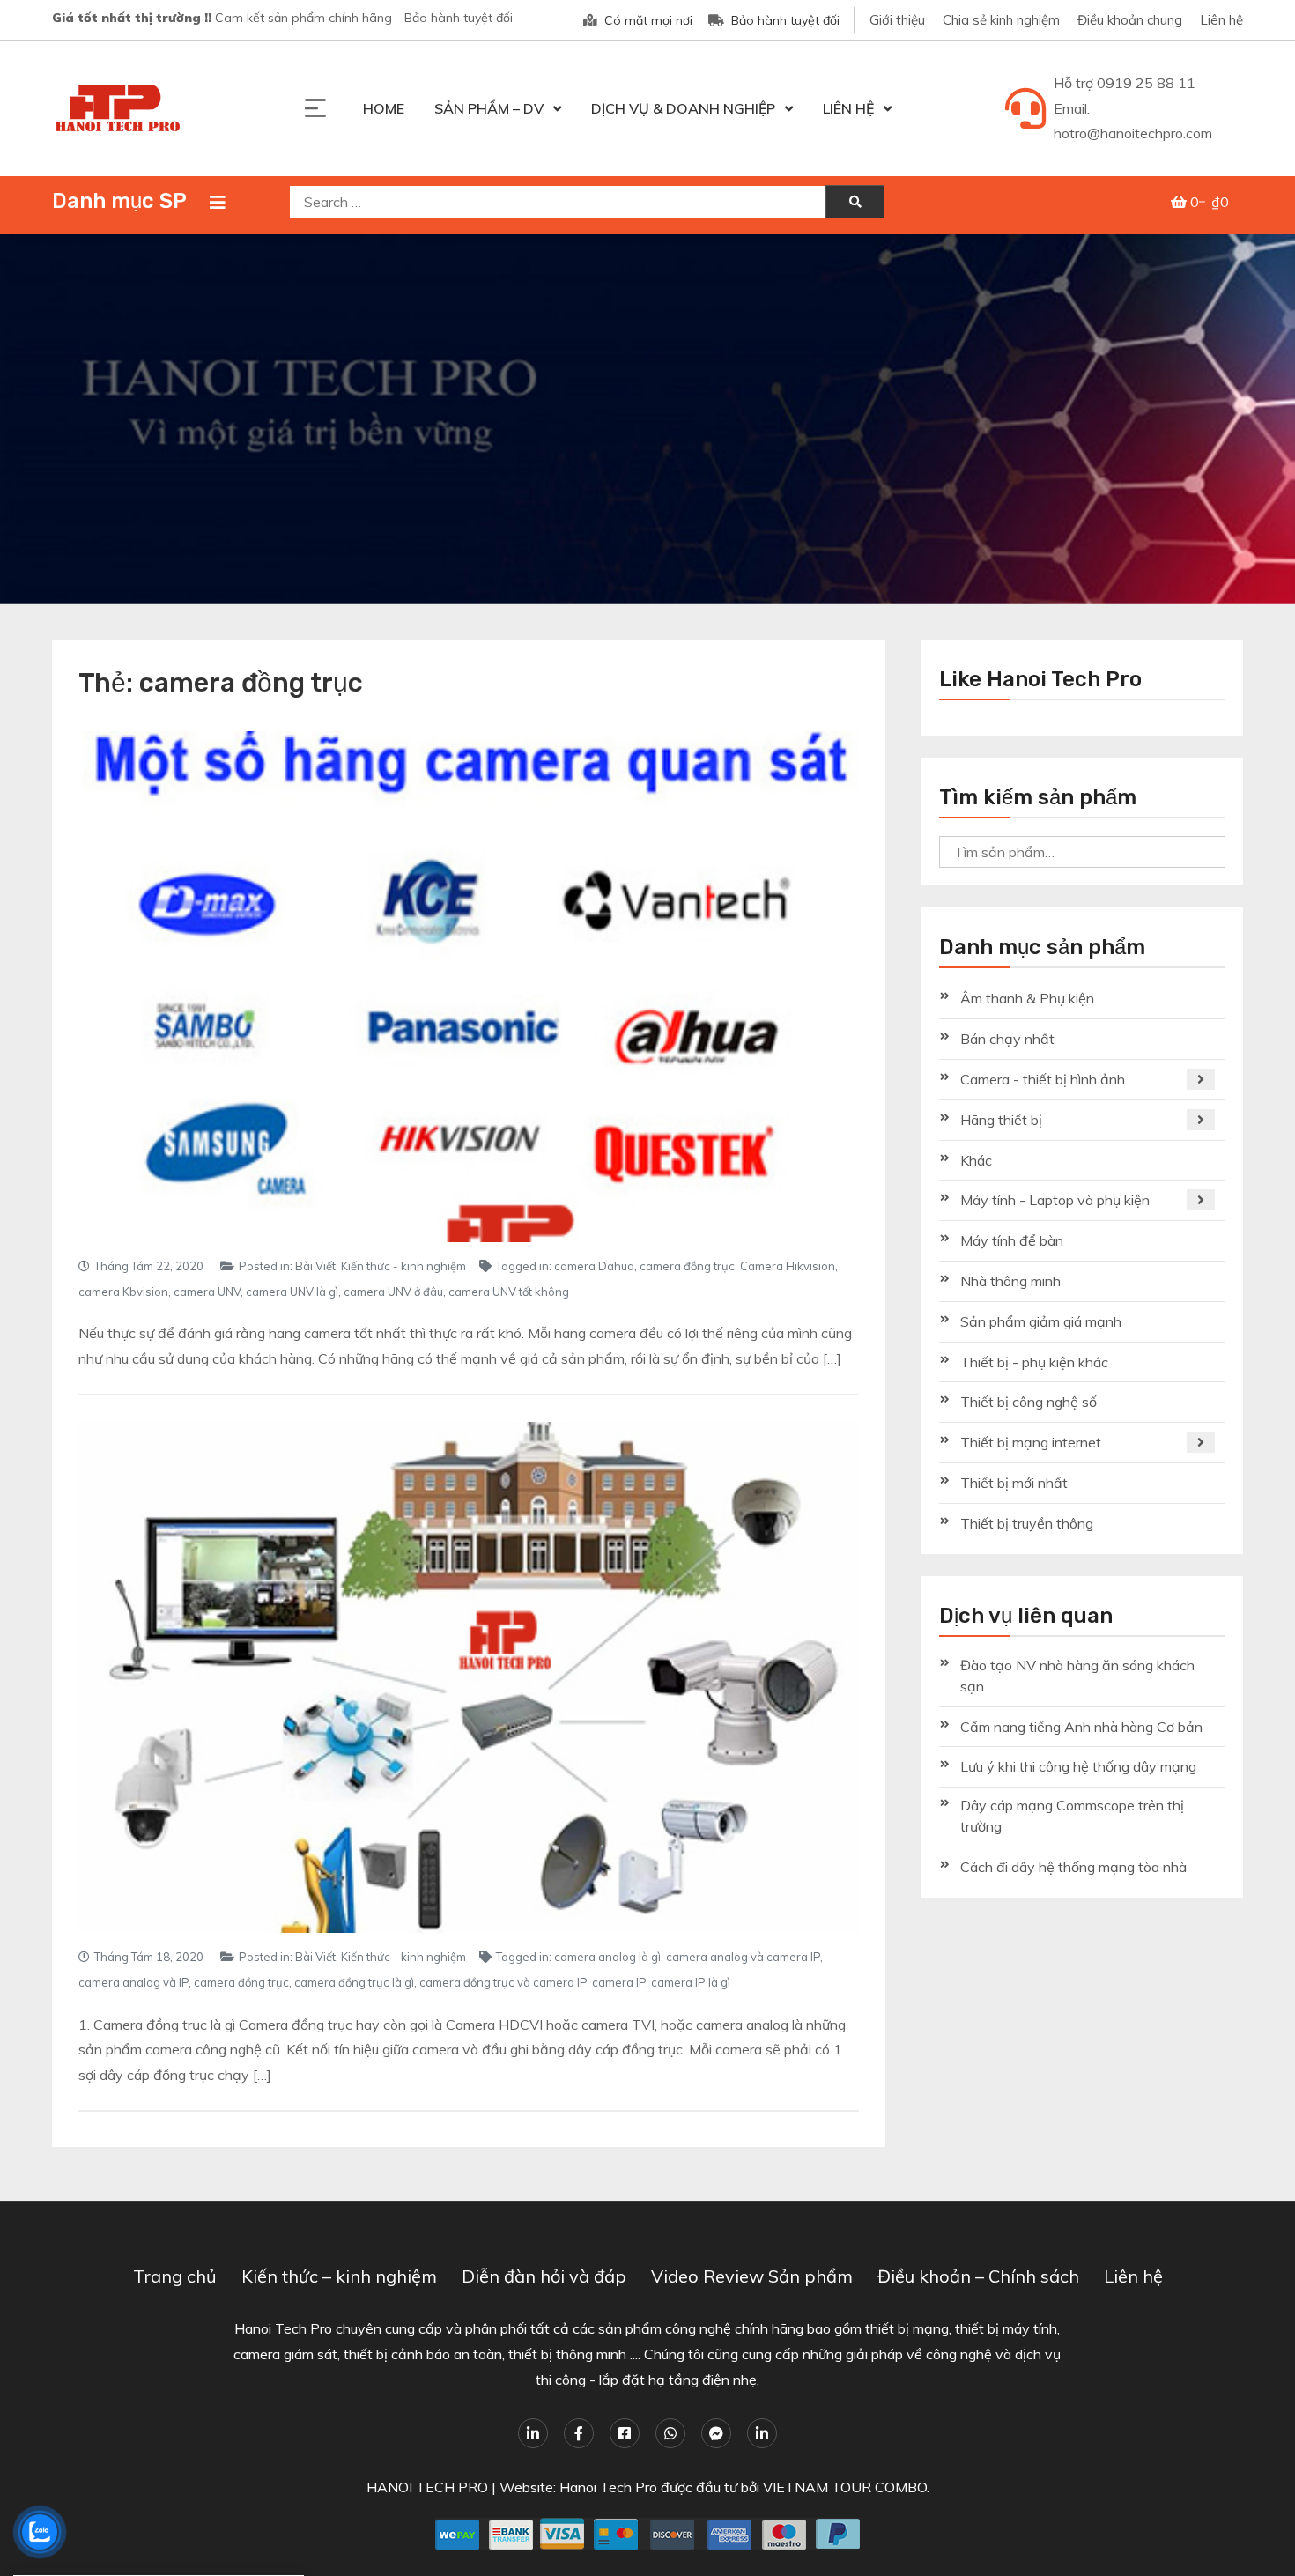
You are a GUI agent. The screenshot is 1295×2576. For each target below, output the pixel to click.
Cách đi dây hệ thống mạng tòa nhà (1073, 1867)
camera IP (619, 1982)
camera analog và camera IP (743, 1957)
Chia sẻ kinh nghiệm (1001, 20)
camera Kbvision (123, 1292)
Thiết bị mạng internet (1031, 1442)
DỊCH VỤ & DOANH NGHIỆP (683, 108)
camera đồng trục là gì (354, 1982)
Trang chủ (175, 2276)
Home (384, 108)
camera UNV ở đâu (393, 1292)
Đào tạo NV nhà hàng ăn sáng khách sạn (1077, 1676)
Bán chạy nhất (1007, 1039)
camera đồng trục (687, 1266)
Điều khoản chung (1130, 20)
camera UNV (207, 1292)
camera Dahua (594, 1266)
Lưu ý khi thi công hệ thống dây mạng (1078, 1766)
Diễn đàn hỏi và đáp (544, 2276)
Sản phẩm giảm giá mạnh (1041, 1321)
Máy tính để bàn (1012, 1240)
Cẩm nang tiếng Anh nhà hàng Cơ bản (1081, 1727)
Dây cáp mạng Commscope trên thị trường (1072, 1816)
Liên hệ (1221, 20)
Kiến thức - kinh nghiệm (403, 1266)
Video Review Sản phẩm (752, 2276)
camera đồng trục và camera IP (503, 1982)
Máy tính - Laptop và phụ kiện (1055, 1200)
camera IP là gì (691, 1982)
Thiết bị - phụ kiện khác (1034, 1362)
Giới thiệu (897, 20)
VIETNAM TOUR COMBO (845, 2487)
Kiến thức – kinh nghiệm (339, 2276)
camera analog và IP (133, 1982)
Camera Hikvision (788, 1266)
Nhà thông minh (1010, 1281)
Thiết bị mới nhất (1014, 1483)
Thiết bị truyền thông (1027, 1523)
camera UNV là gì (292, 1292)
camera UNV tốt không (509, 1292)
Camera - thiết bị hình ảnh (1043, 1079)
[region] (647, 419)
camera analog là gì (607, 1957)
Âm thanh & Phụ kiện (1027, 998)
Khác (976, 1160)
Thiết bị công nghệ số (1029, 1402)
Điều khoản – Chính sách (978, 2276)
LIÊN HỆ (848, 108)
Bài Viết (315, 1266)
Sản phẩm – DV (489, 108)
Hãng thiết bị (1001, 1120)
